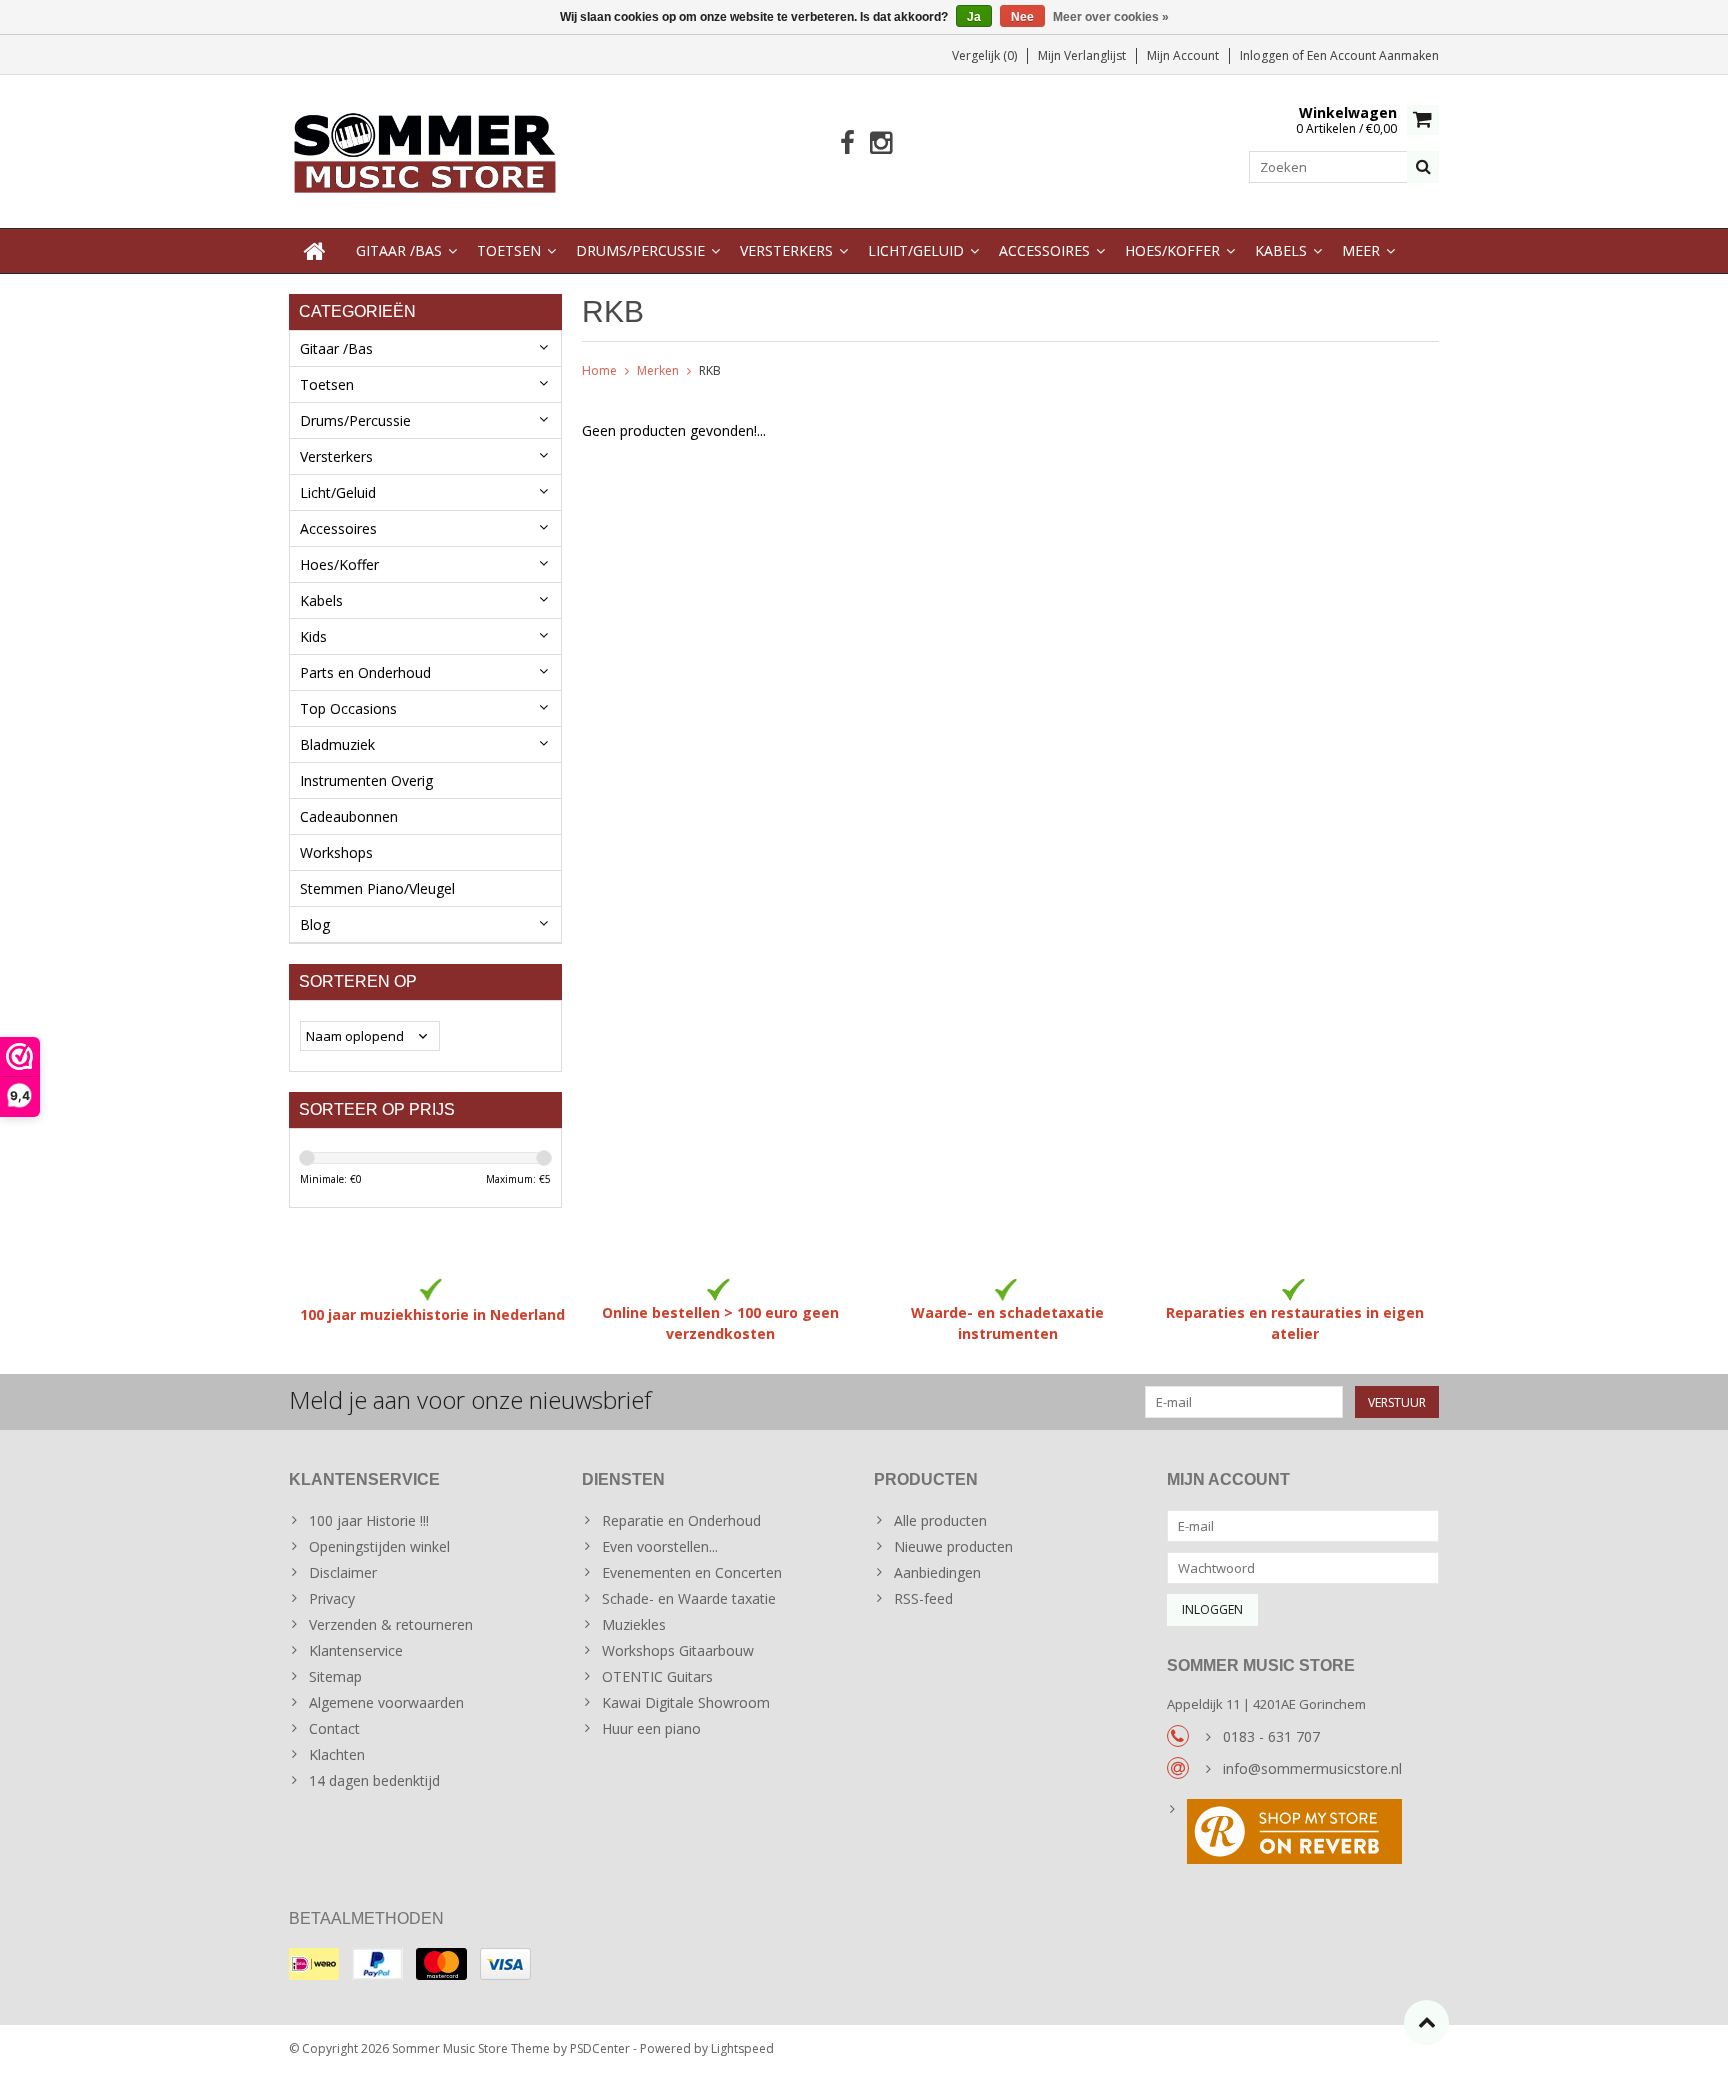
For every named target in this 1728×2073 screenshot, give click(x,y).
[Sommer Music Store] (425, 149)
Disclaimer (343, 1572)
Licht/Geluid (916, 250)
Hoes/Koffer (1172, 250)
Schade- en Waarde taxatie (689, 1598)
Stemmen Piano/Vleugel (377, 888)
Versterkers (786, 250)
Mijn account (1183, 55)
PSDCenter (600, 2048)
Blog (315, 924)
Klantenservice (356, 1650)
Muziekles (634, 1624)
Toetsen (509, 250)
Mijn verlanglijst (1082, 55)
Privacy (332, 1598)
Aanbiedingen (937, 1572)
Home (599, 370)
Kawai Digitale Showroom (686, 1702)
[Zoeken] (1423, 167)
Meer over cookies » (1111, 17)
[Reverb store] (1303, 1834)
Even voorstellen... (660, 1546)
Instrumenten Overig (366, 780)
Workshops (336, 852)
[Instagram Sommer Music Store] (880, 143)
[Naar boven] (1426, 2022)
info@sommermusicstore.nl (1312, 1768)
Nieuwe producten (953, 1546)
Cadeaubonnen (349, 816)
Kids (313, 636)
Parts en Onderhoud (365, 672)
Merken (658, 370)
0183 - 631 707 (1271, 1736)
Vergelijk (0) (984, 55)
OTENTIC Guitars (657, 1676)
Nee (1022, 17)
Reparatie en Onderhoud (681, 1520)
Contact (334, 1728)
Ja (974, 17)
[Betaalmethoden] (314, 1964)
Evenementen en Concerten (692, 1572)
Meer (1361, 250)
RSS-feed (923, 1598)
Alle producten (940, 1520)
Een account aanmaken (1373, 55)
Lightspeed (742, 2048)
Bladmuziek (337, 744)
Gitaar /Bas (399, 250)
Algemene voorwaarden (386, 1702)
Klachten (337, 1754)
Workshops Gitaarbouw (678, 1650)
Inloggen (1266, 55)
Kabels (1281, 250)
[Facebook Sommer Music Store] (847, 143)
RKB (710, 370)
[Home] (315, 251)
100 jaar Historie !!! (369, 1520)
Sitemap (335, 1676)
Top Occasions (348, 708)
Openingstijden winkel (379, 1546)
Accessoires (1044, 250)
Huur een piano (651, 1728)
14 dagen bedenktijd (374, 1780)
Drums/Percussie (640, 250)
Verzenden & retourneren (391, 1624)
